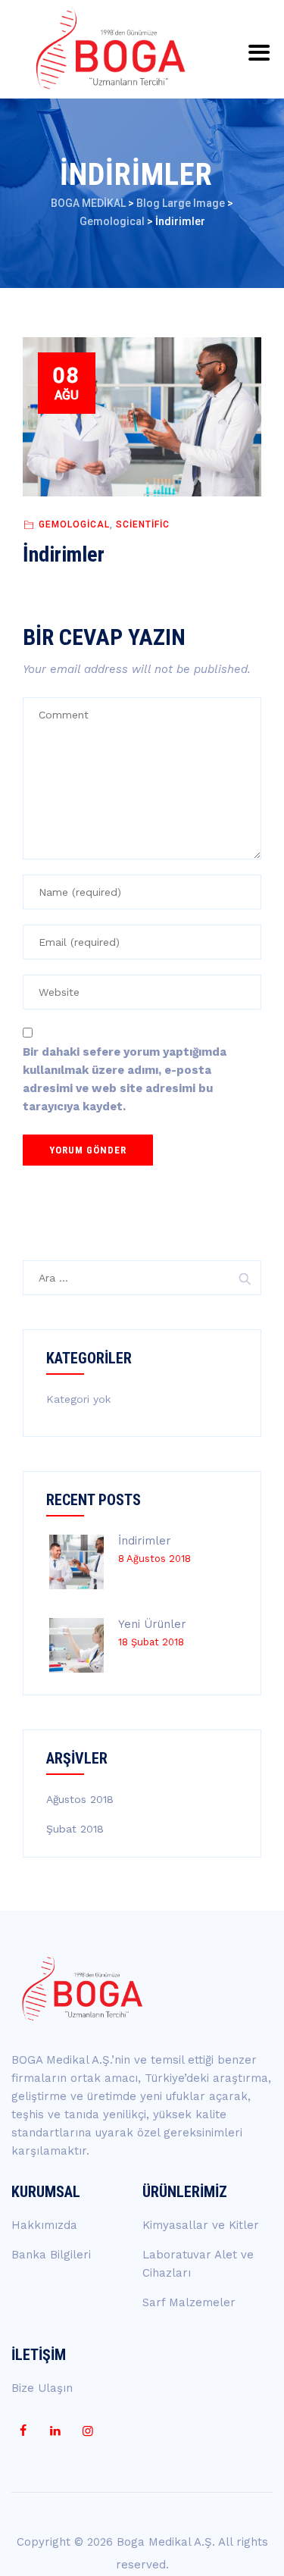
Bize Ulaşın (42, 2388)
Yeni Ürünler (152, 1624)
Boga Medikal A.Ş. (166, 2542)
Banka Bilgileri (51, 2255)
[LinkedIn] (55, 2431)
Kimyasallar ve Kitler (201, 2225)
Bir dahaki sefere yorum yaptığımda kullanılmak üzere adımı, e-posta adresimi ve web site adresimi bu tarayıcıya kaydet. (125, 1079)
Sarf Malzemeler (189, 2302)
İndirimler (145, 1541)
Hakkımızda (44, 2225)
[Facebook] (23, 2431)
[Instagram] (88, 2431)
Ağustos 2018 (80, 1799)
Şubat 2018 (75, 1829)
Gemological (74, 524)
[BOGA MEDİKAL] (111, 49)
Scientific (143, 524)
